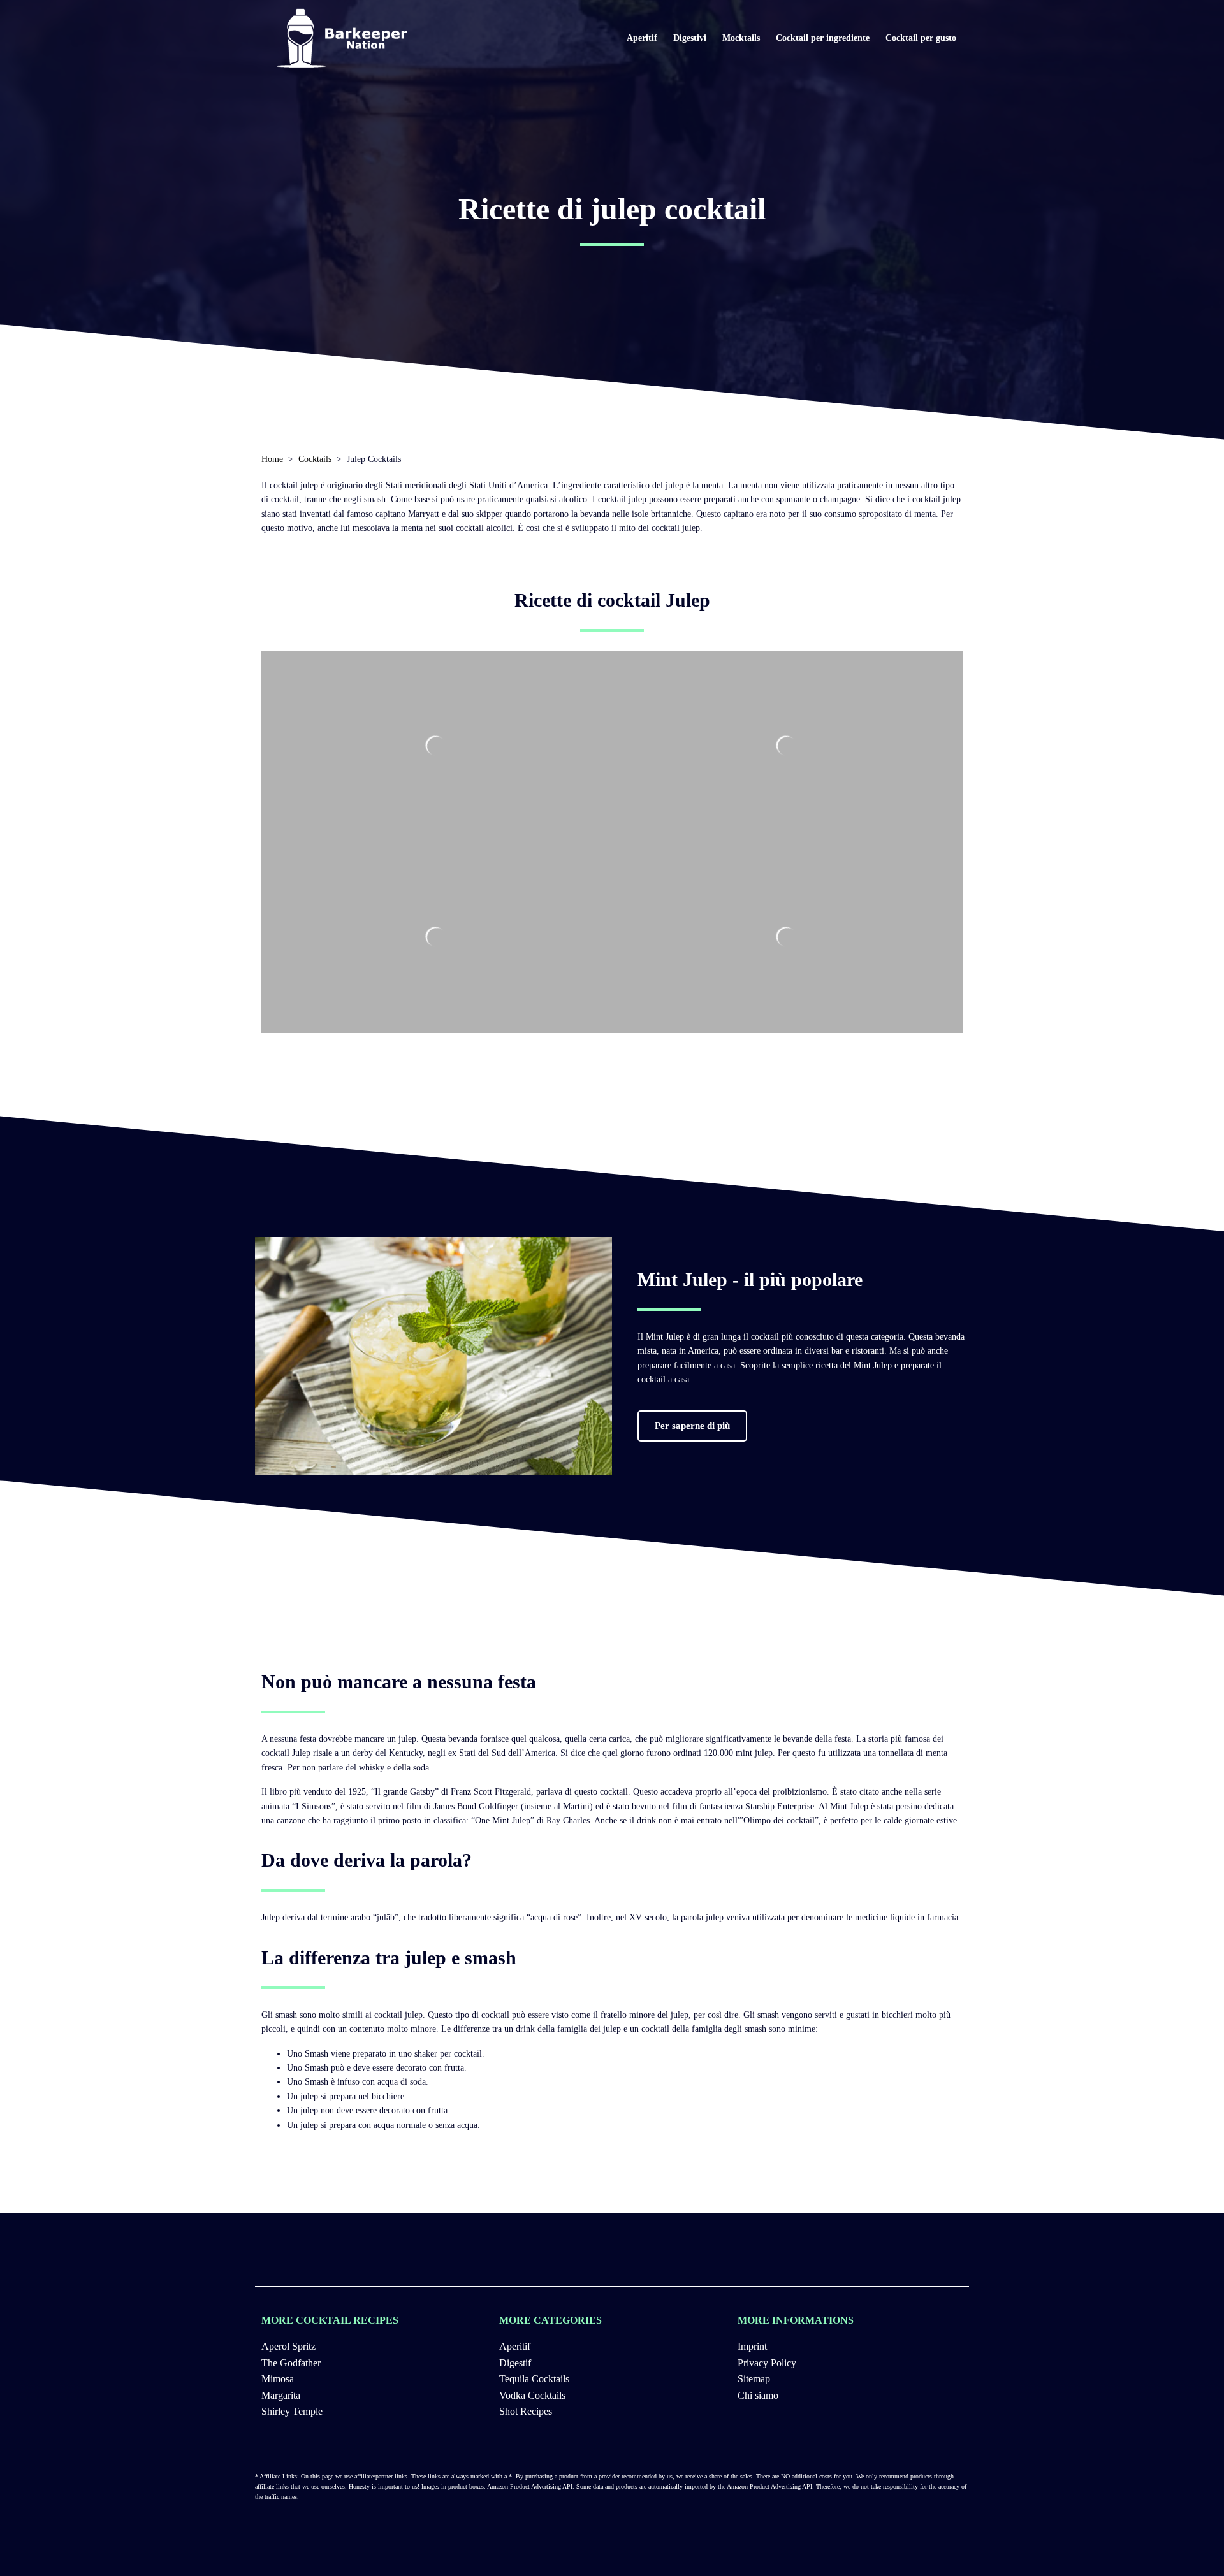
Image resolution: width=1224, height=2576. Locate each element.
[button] (692, 1426)
